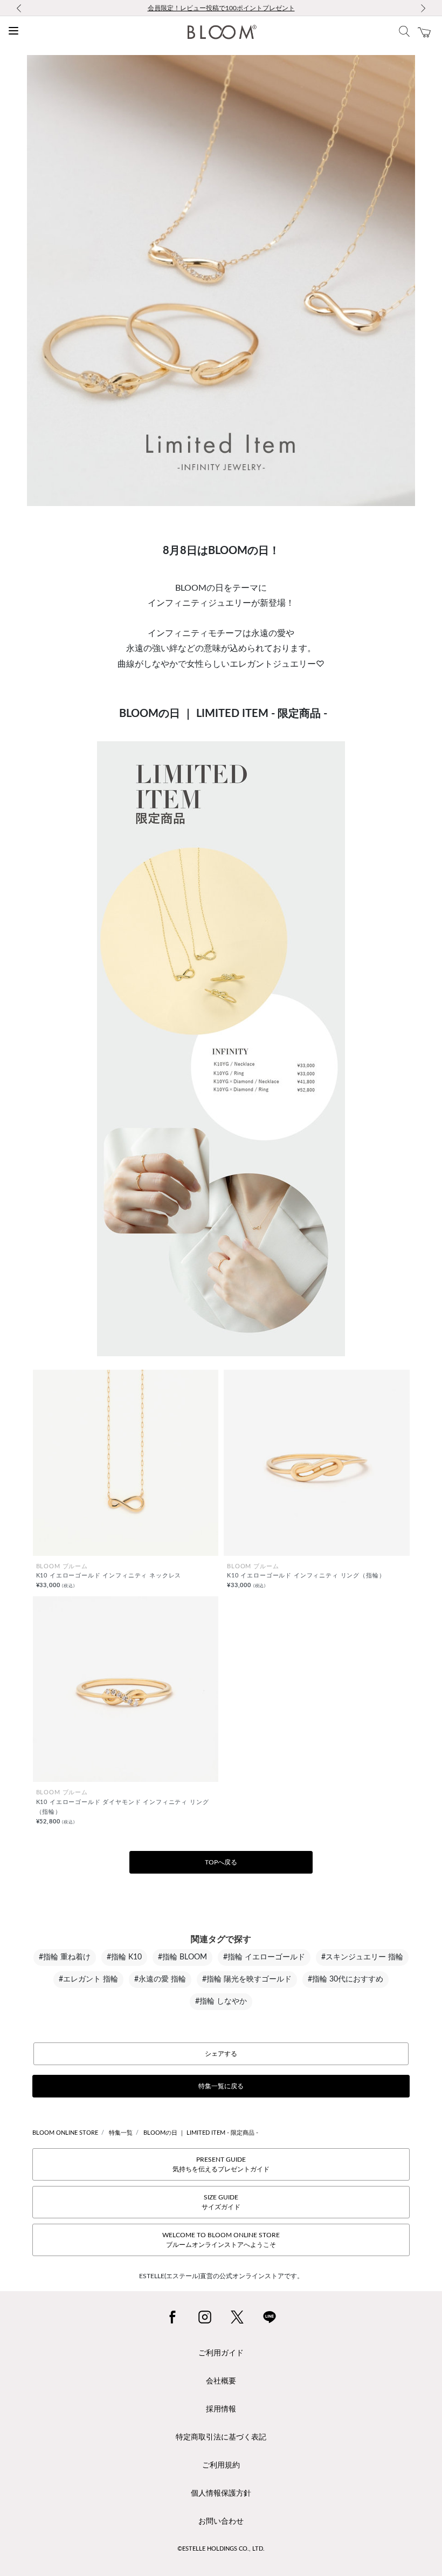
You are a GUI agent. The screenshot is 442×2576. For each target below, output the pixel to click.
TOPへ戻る (221, 1862)
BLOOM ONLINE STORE (65, 2133)
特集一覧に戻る (221, 2086)
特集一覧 (121, 2133)
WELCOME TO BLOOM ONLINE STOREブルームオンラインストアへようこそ (221, 2240)
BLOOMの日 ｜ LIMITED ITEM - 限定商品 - (201, 2133)
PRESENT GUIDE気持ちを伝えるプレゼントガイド (221, 2164)
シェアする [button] (221, 2054)
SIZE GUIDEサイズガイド (221, 2202)
